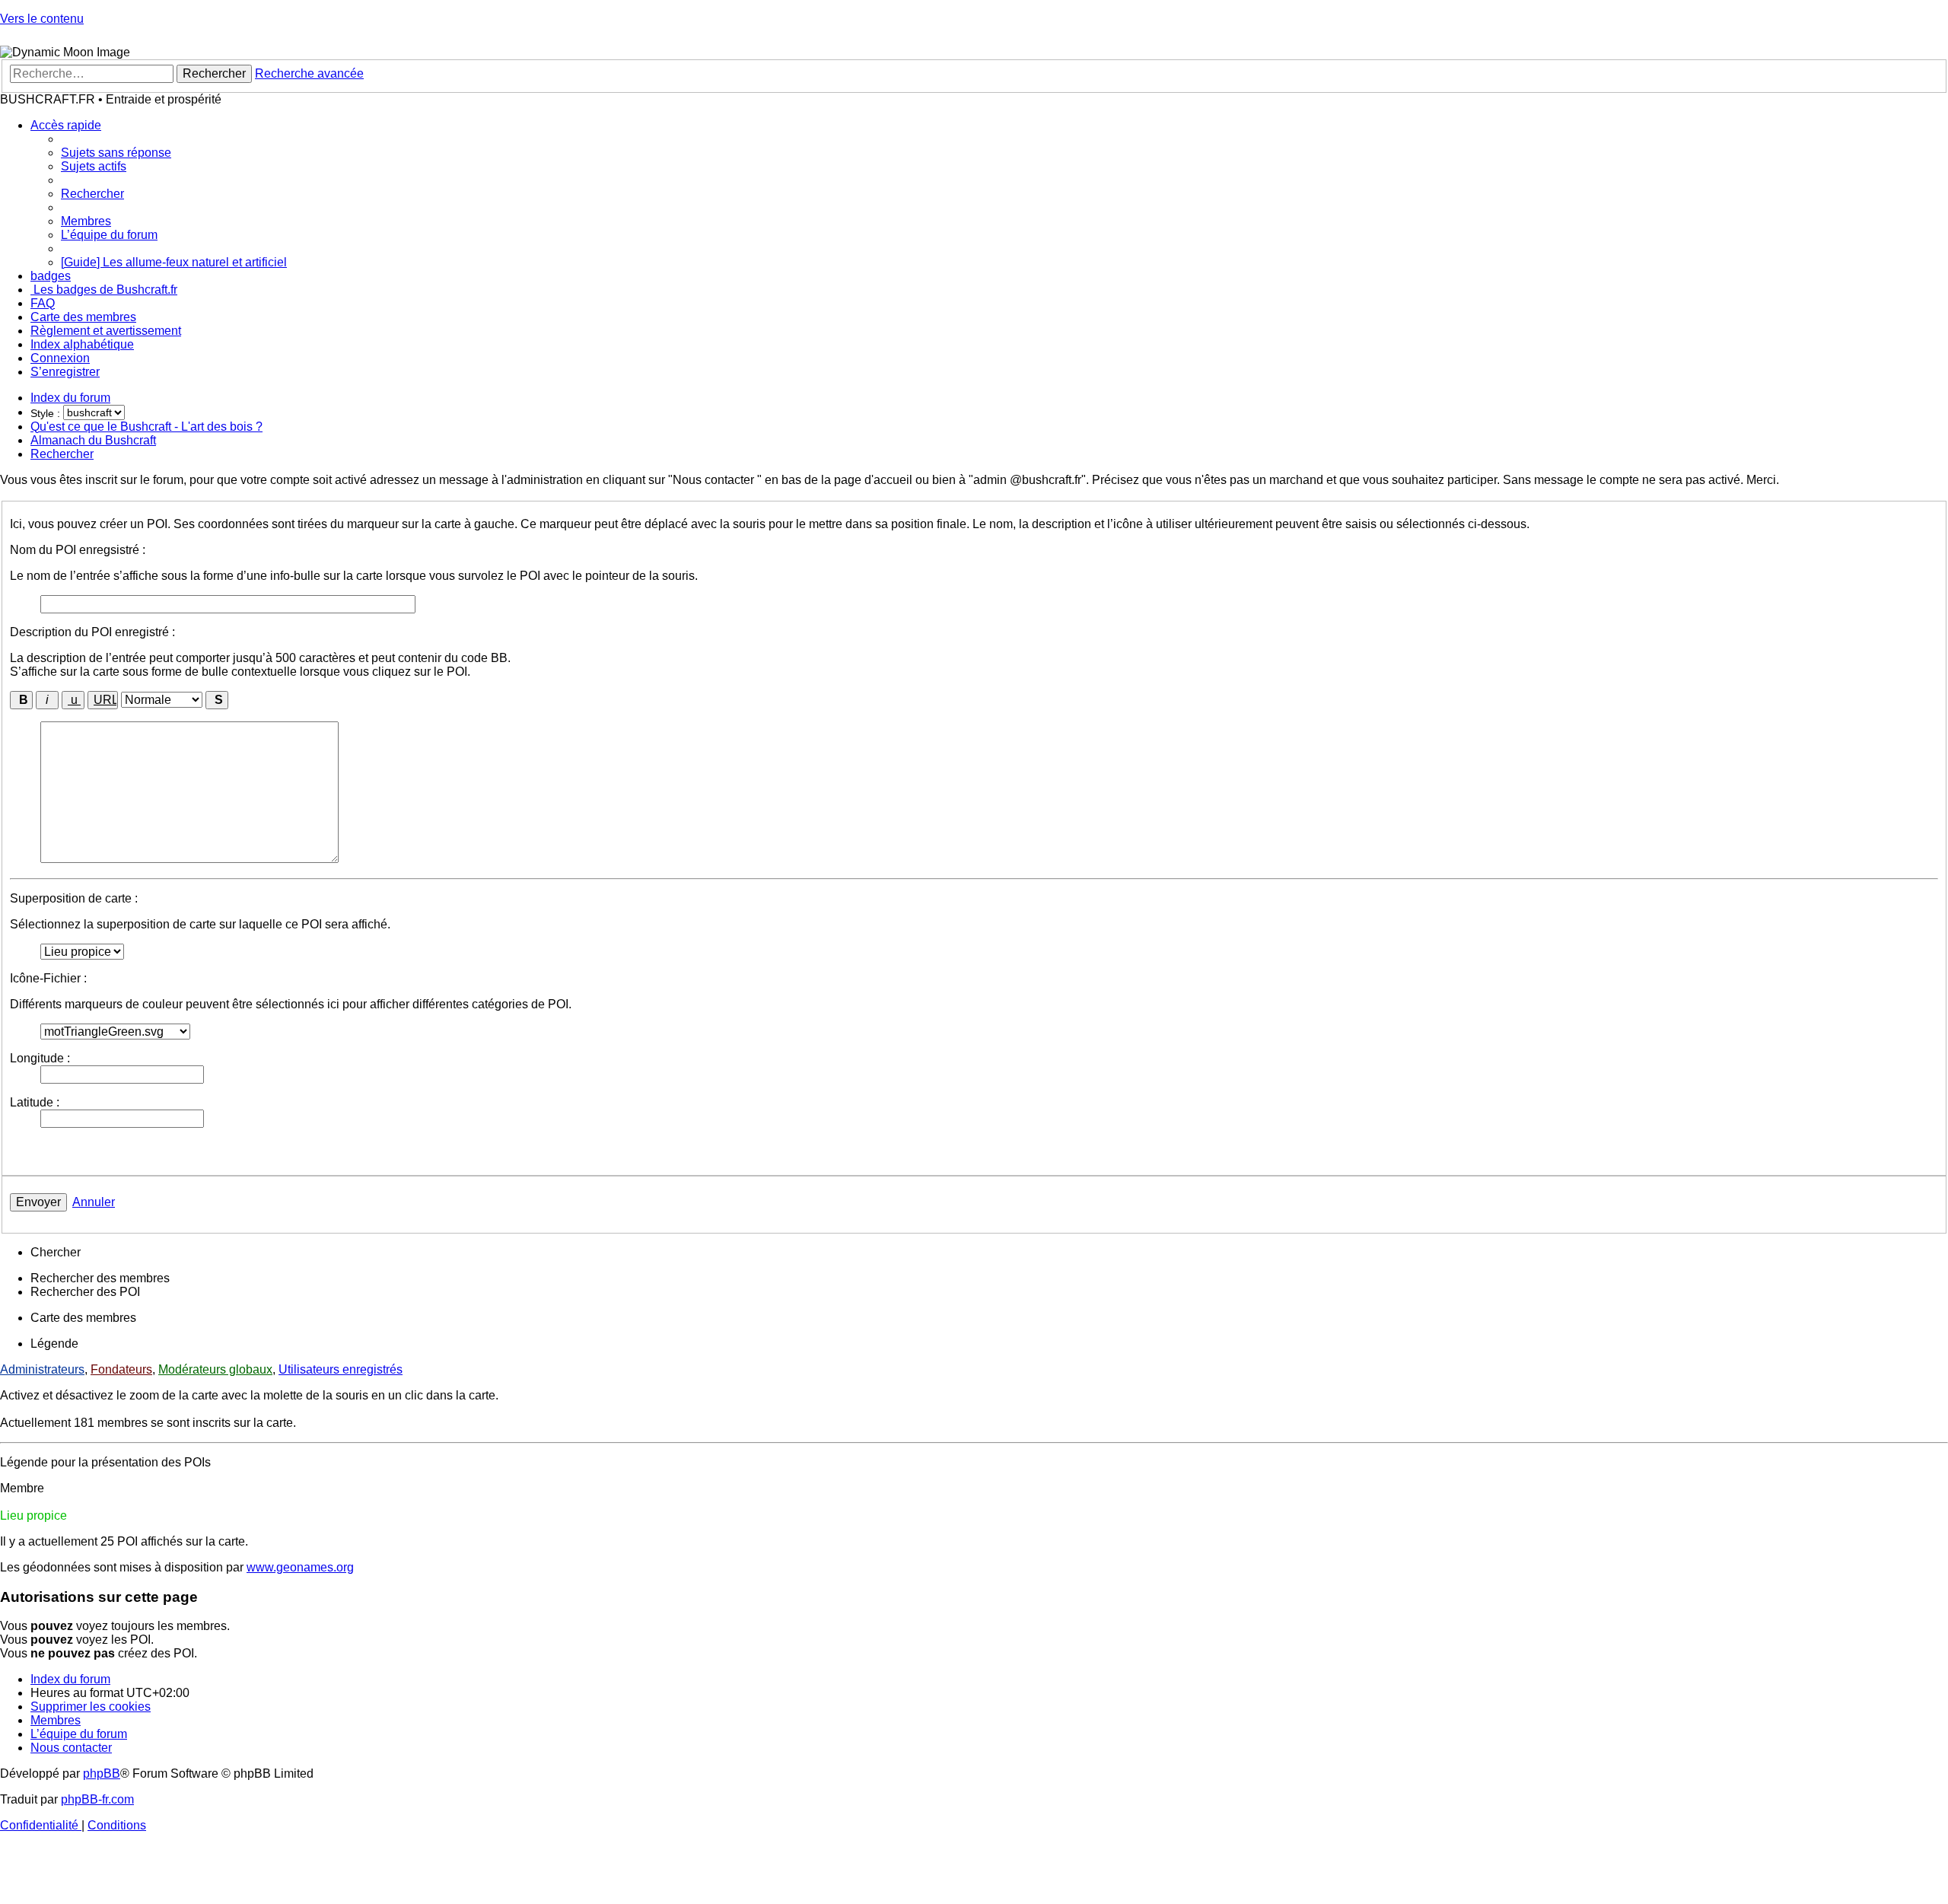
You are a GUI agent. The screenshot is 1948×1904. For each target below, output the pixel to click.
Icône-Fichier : (48, 978)
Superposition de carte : (74, 898)
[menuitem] (116, 153)
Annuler (94, 1202)
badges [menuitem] (51, 276)
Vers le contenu (42, 19)
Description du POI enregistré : (92, 632)
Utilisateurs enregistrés (341, 1369)
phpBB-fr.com (97, 1799)
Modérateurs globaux (215, 1369)
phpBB (102, 1773)
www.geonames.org (300, 1567)
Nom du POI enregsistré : (78, 550)
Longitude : (40, 1058)
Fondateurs (121, 1369)
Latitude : (35, 1102)
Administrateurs (42, 1369)
